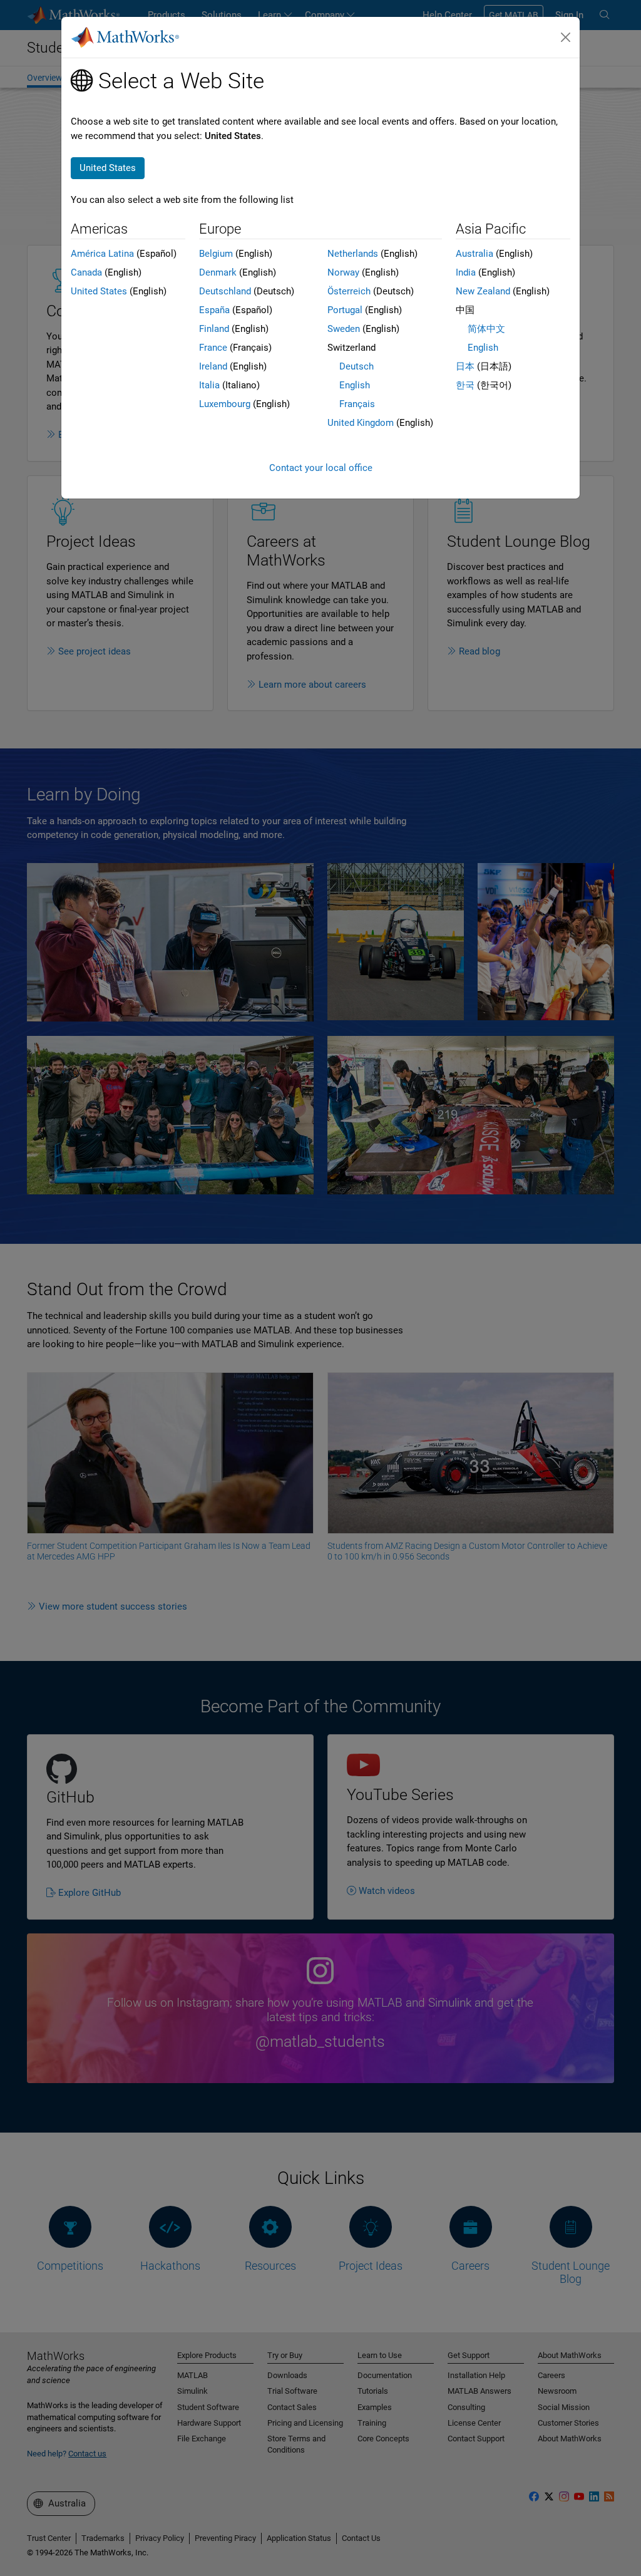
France (213, 348)
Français (357, 404)
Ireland (213, 366)
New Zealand (483, 291)
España (214, 310)
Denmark (218, 272)
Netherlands (353, 254)
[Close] (566, 38)
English (355, 385)
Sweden (344, 329)
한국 (465, 385)
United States (99, 291)
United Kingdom (361, 423)
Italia (209, 385)
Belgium (216, 254)
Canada (86, 272)
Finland (214, 329)
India (466, 272)
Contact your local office (321, 468)
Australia (474, 254)
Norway (343, 272)
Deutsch (356, 366)
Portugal (345, 310)
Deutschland (225, 291)
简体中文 (486, 329)
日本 (465, 366)
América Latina (102, 254)
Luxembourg (225, 404)
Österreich (349, 291)
